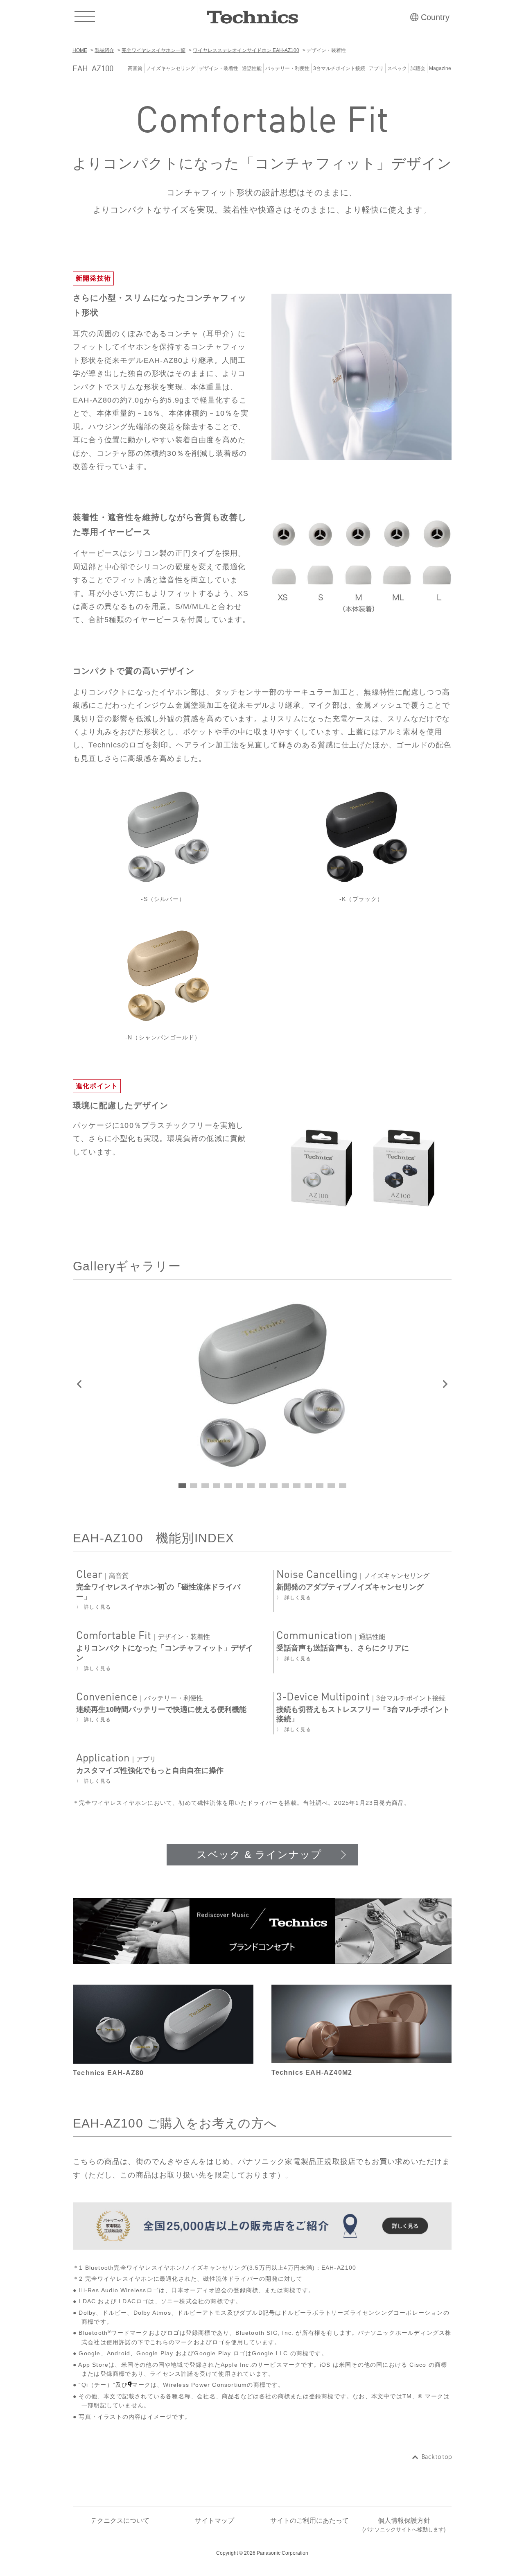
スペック (397, 68)
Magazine (440, 68)
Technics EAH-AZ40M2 (312, 2072)
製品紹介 (104, 50)
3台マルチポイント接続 (339, 68)
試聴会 (418, 68)
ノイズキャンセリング (171, 68)
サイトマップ (215, 2521)
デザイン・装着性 (219, 68)
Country (435, 17)
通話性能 (252, 68)
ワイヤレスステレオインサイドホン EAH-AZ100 (246, 50)
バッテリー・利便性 (287, 68)
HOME (80, 50)
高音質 (135, 68)
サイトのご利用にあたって (309, 2521)
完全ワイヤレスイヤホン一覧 (154, 50)
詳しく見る (97, 1607)
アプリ (376, 68)
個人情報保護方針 (404, 2525)
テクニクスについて (120, 2521)
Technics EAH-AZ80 (108, 2073)
